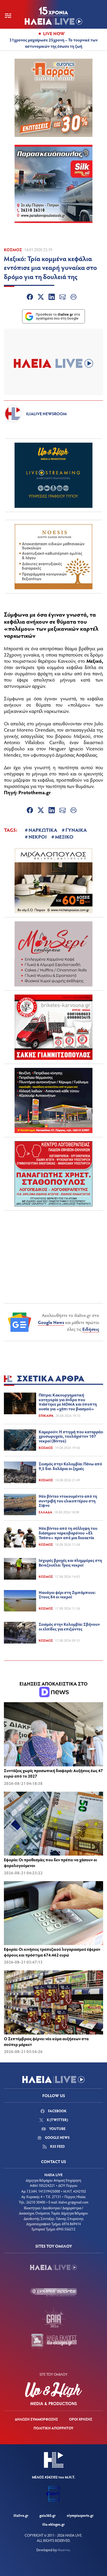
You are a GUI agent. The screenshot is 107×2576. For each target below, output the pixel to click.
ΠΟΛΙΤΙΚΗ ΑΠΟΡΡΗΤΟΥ (53, 2428)
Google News (51, 1322)
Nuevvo (64, 2550)
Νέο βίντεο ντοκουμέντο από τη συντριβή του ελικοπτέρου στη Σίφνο (68, 1501)
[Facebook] (30, 298)
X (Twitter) (57, 2120)
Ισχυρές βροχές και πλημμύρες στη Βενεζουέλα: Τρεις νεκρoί (70, 1563)
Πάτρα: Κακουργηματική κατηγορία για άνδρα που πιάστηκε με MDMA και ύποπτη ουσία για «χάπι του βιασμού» (68, 1402)
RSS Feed (57, 2146)
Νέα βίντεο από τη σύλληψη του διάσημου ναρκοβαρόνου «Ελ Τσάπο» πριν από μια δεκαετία (68, 1533)
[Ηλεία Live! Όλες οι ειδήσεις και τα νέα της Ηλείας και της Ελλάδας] (53, 16)
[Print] (73, 298)
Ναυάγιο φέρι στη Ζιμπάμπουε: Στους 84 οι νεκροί (67, 1595)
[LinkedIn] (52, 298)
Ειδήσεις (91, 1329)
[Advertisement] (53, 1247)
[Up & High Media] (53, 2394)
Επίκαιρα (46, 1416)
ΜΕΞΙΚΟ (64, 836)
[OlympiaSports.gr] (53, 2292)
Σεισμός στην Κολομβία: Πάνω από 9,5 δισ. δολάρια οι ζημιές (70, 1466)
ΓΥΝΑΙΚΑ (76, 830)
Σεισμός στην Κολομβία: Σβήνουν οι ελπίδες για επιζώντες (69, 1626)
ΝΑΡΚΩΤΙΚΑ (43, 830)
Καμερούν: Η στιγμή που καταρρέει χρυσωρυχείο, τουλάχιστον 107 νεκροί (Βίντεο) (71, 1436)
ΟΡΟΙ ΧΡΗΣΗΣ (81, 2419)
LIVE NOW (54, 33)
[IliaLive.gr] (53, 2267)
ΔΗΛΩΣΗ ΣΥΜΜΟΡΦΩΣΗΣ (36, 2419)
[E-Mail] (63, 298)
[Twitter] (41, 298)
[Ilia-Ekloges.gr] (53, 2342)
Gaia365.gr (48, 2515)
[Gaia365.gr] (53, 2317)
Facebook (57, 2111)
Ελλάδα (45, 1512)
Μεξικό (94, 661)
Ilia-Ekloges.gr (53, 2524)
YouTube (57, 2129)
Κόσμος (13, 249)
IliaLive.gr (21, 2515)
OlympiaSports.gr (80, 2515)
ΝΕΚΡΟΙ (38, 836)
